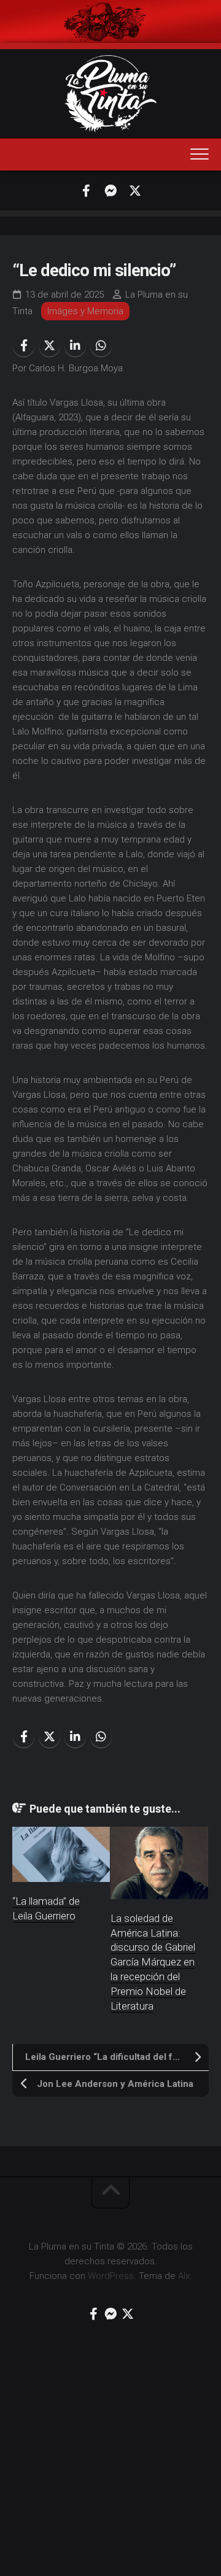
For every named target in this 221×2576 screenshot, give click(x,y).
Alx (184, 2276)
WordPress (111, 2276)
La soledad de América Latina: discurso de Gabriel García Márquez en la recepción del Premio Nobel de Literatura (153, 1962)
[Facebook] (86, 191)
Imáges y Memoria (85, 311)
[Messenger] (110, 191)
